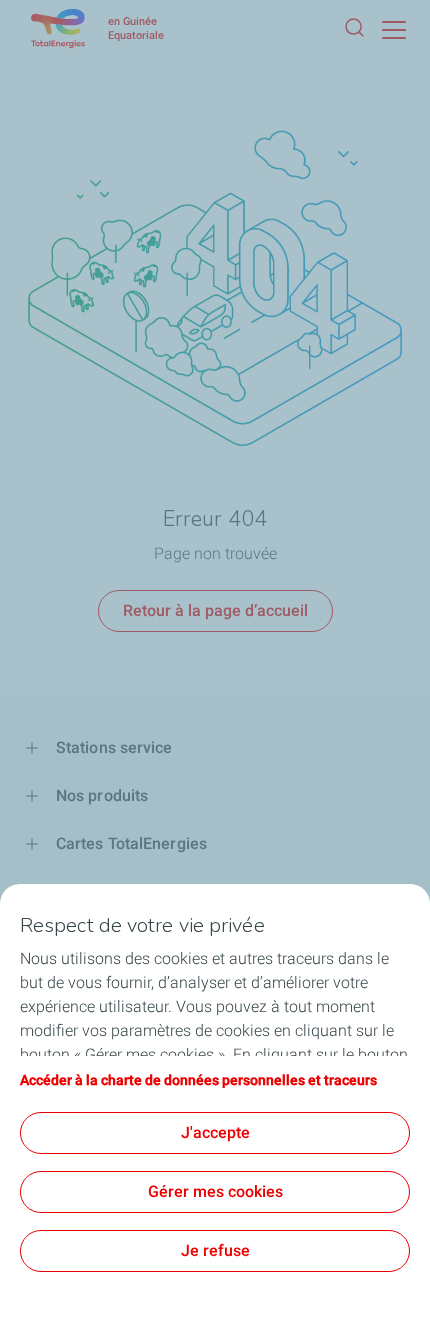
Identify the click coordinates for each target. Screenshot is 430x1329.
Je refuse (215, 1250)
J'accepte (215, 1132)
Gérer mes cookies (215, 1191)
